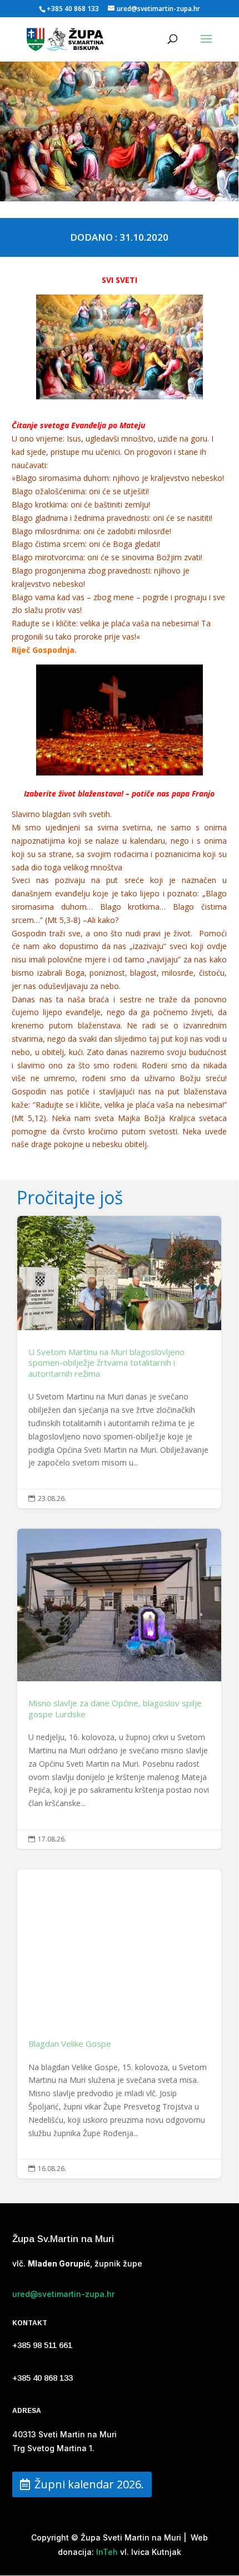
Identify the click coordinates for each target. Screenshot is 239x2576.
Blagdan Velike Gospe (119, 2024)
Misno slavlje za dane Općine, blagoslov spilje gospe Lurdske (119, 1689)
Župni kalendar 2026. (89, 2484)
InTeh (106, 2552)
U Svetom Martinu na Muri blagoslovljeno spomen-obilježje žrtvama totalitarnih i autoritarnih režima (119, 1362)
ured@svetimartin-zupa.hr (63, 2294)
